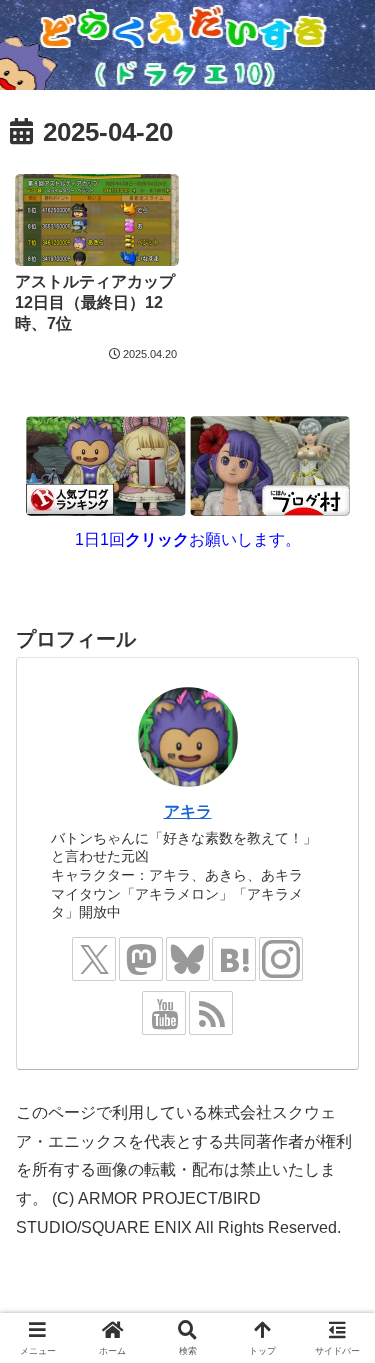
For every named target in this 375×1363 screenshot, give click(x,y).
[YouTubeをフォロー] (164, 1013)
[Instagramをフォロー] (281, 959)
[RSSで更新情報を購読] (211, 1013)
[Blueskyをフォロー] (188, 959)
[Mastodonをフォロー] (141, 959)
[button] (335, 1195)
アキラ (188, 811)
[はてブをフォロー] (234, 959)
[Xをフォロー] (94, 959)
